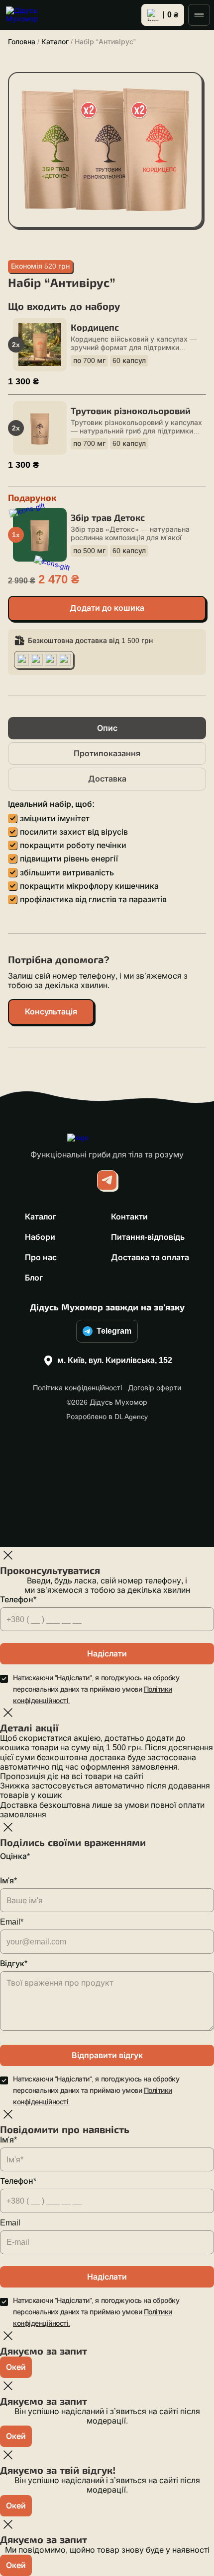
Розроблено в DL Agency (107, 1417)
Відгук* (14, 1964)
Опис (107, 728)
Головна (22, 42)
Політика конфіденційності (77, 1388)
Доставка (107, 779)
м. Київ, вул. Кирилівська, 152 (115, 1360)
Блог (34, 1278)
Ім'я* (8, 1881)
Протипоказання (107, 753)
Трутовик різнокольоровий (131, 411)
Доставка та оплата (150, 1257)
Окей (16, 2367)
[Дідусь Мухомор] (30, 15)
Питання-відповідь (148, 1237)
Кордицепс (95, 328)
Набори (40, 1237)
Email (10, 2223)
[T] (107, 1180)
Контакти (129, 1217)
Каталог (55, 42)
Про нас (41, 1257)
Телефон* (18, 1600)
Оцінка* (15, 1856)
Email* (12, 1922)
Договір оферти (155, 1388)
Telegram (114, 1331)
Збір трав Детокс (108, 518)
